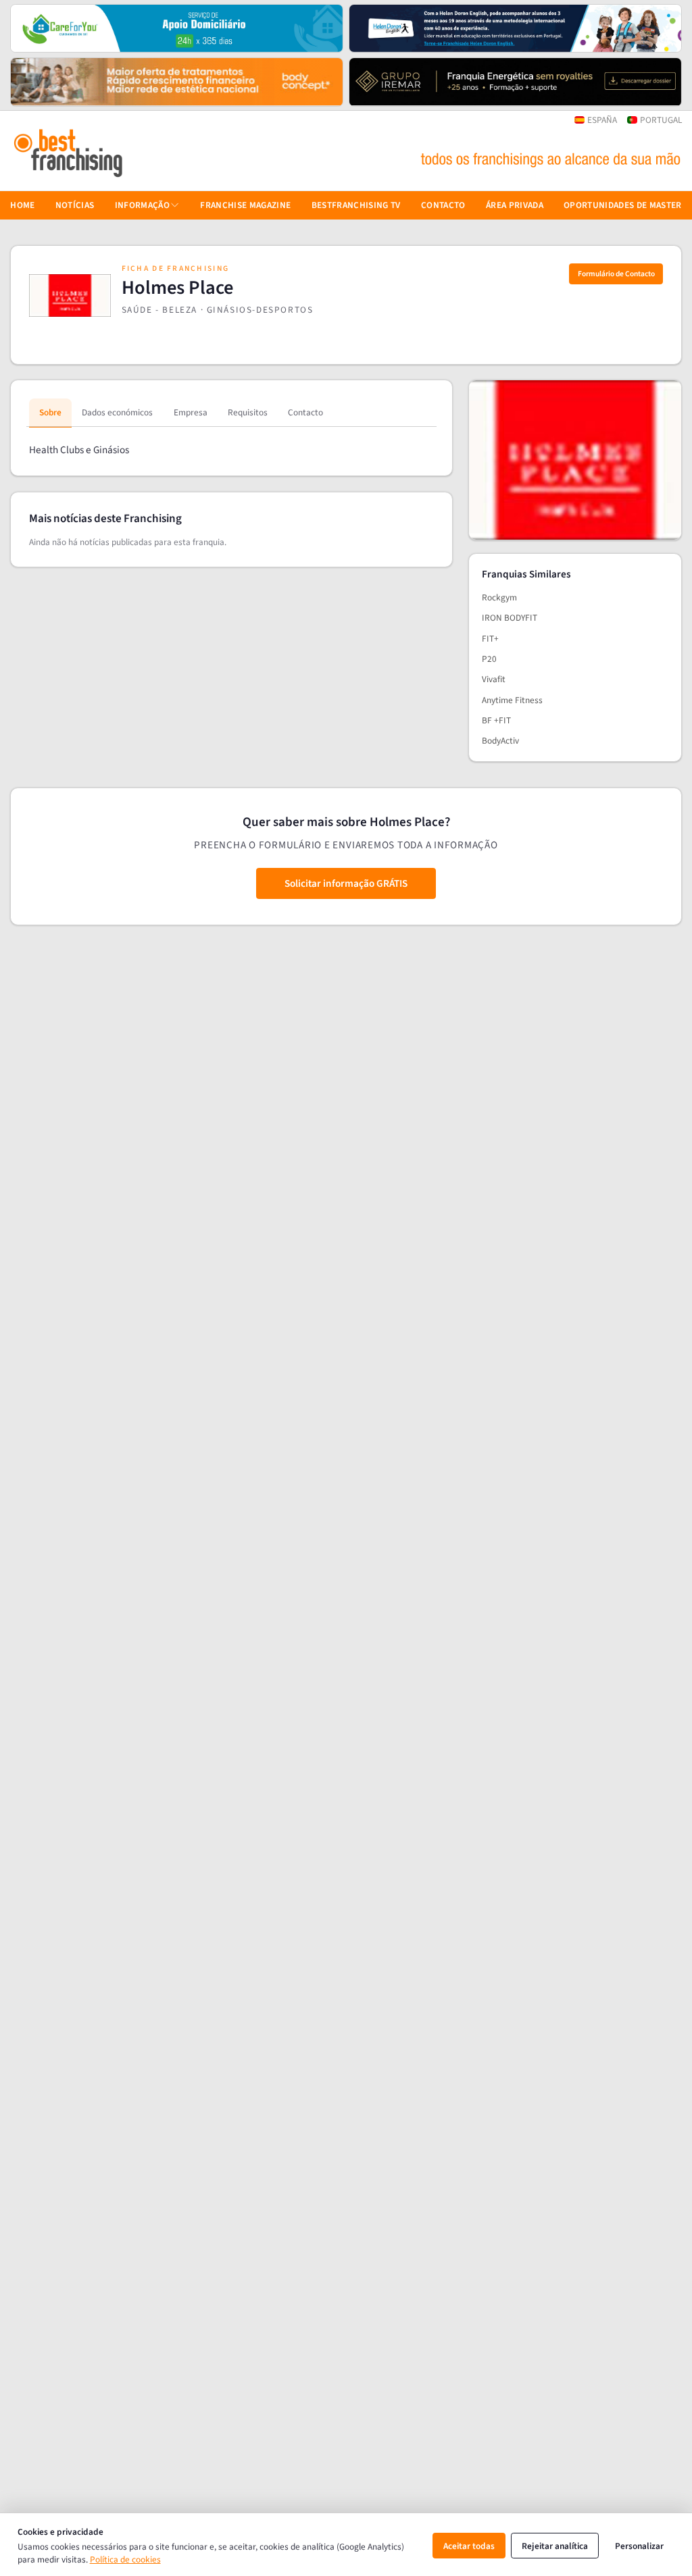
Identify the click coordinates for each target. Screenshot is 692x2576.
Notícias (75, 205)
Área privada (515, 205)
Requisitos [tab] (248, 412)
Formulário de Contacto (616, 274)
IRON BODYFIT (510, 618)
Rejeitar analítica (555, 2546)
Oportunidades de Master (623, 205)
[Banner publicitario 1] (177, 28)
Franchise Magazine (245, 205)
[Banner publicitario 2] (515, 28)
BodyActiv (500, 741)
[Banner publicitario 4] (515, 82)
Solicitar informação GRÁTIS (346, 883)
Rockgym (499, 597)
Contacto (443, 205)
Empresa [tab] (191, 412)
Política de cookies (125, 2559)
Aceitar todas (469, 2546)
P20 (489, 659)
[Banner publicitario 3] (177, 82)
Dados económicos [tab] (117, 412)
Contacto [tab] (305, 412)
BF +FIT (496, 720)
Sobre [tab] (50, 412)
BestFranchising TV (356, 205)
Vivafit (494, 679)
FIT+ (490, 639)
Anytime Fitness (512, 700)
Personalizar (639, 2546)
